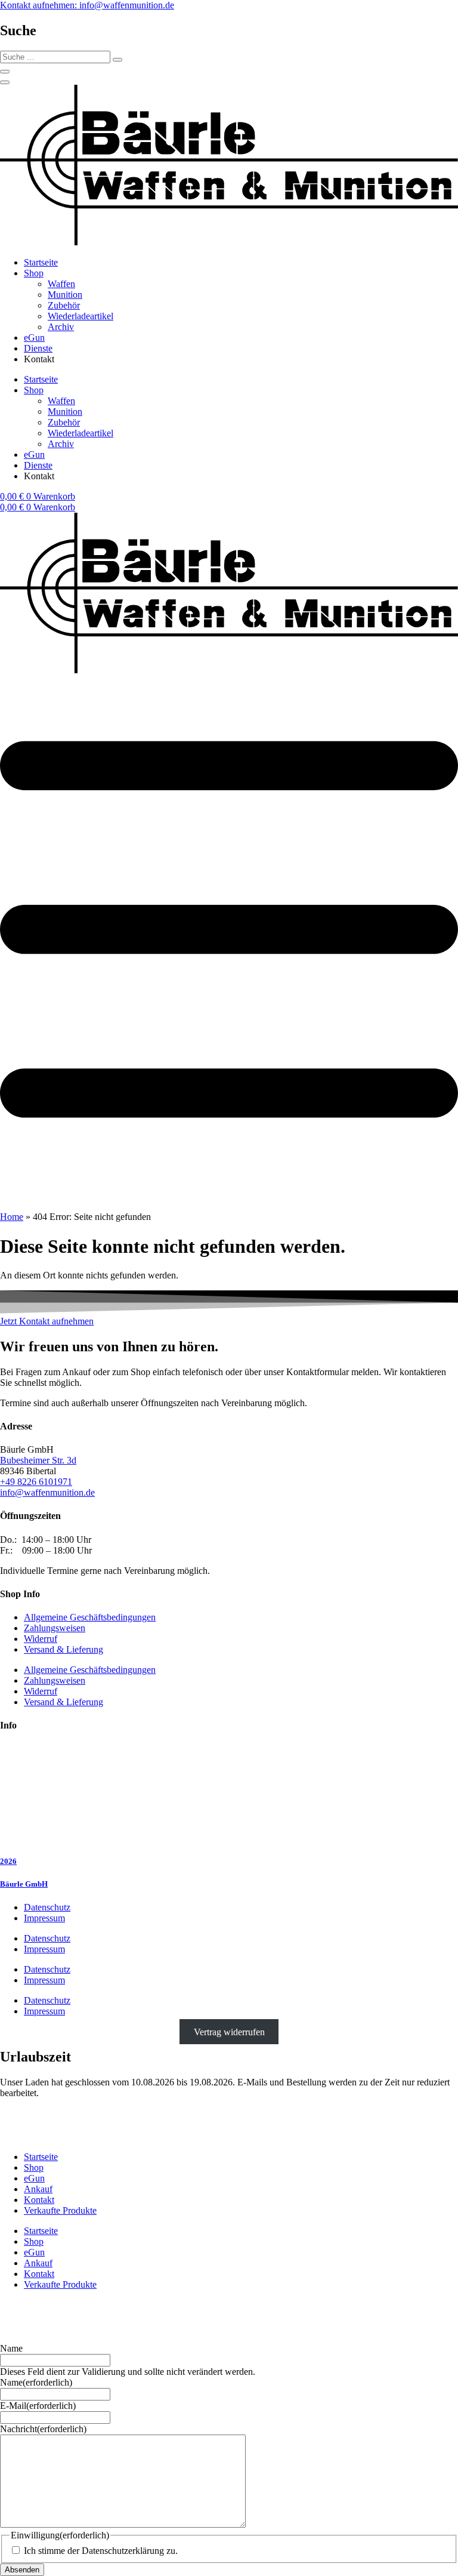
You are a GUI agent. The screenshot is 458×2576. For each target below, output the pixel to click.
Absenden (22, 2570)
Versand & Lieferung (64, 1649)
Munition (65, 295)
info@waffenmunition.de (47, 1492)
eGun (34, 338)
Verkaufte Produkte (60, 2210)
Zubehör (64, 305)
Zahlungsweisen (55, 1628)
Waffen (61, 284)
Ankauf (38, 2189)
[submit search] (117, 60)
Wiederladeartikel (81, 316)
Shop (34, 273)
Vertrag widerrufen (229, 2031)
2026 (8, 1861)
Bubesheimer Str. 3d (38, 1460)
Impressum (44, 1918)
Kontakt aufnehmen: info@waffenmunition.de (87, 5)
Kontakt (39, 2200)
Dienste (38, 348)
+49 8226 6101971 (36, 1482)
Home (12, 1217)
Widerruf (41, 1639)
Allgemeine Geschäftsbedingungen (90, 1617)
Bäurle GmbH (24, 1884)
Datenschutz (47, 1907)
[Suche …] (5, 72)
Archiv (61, 327)
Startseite (41, 262)
